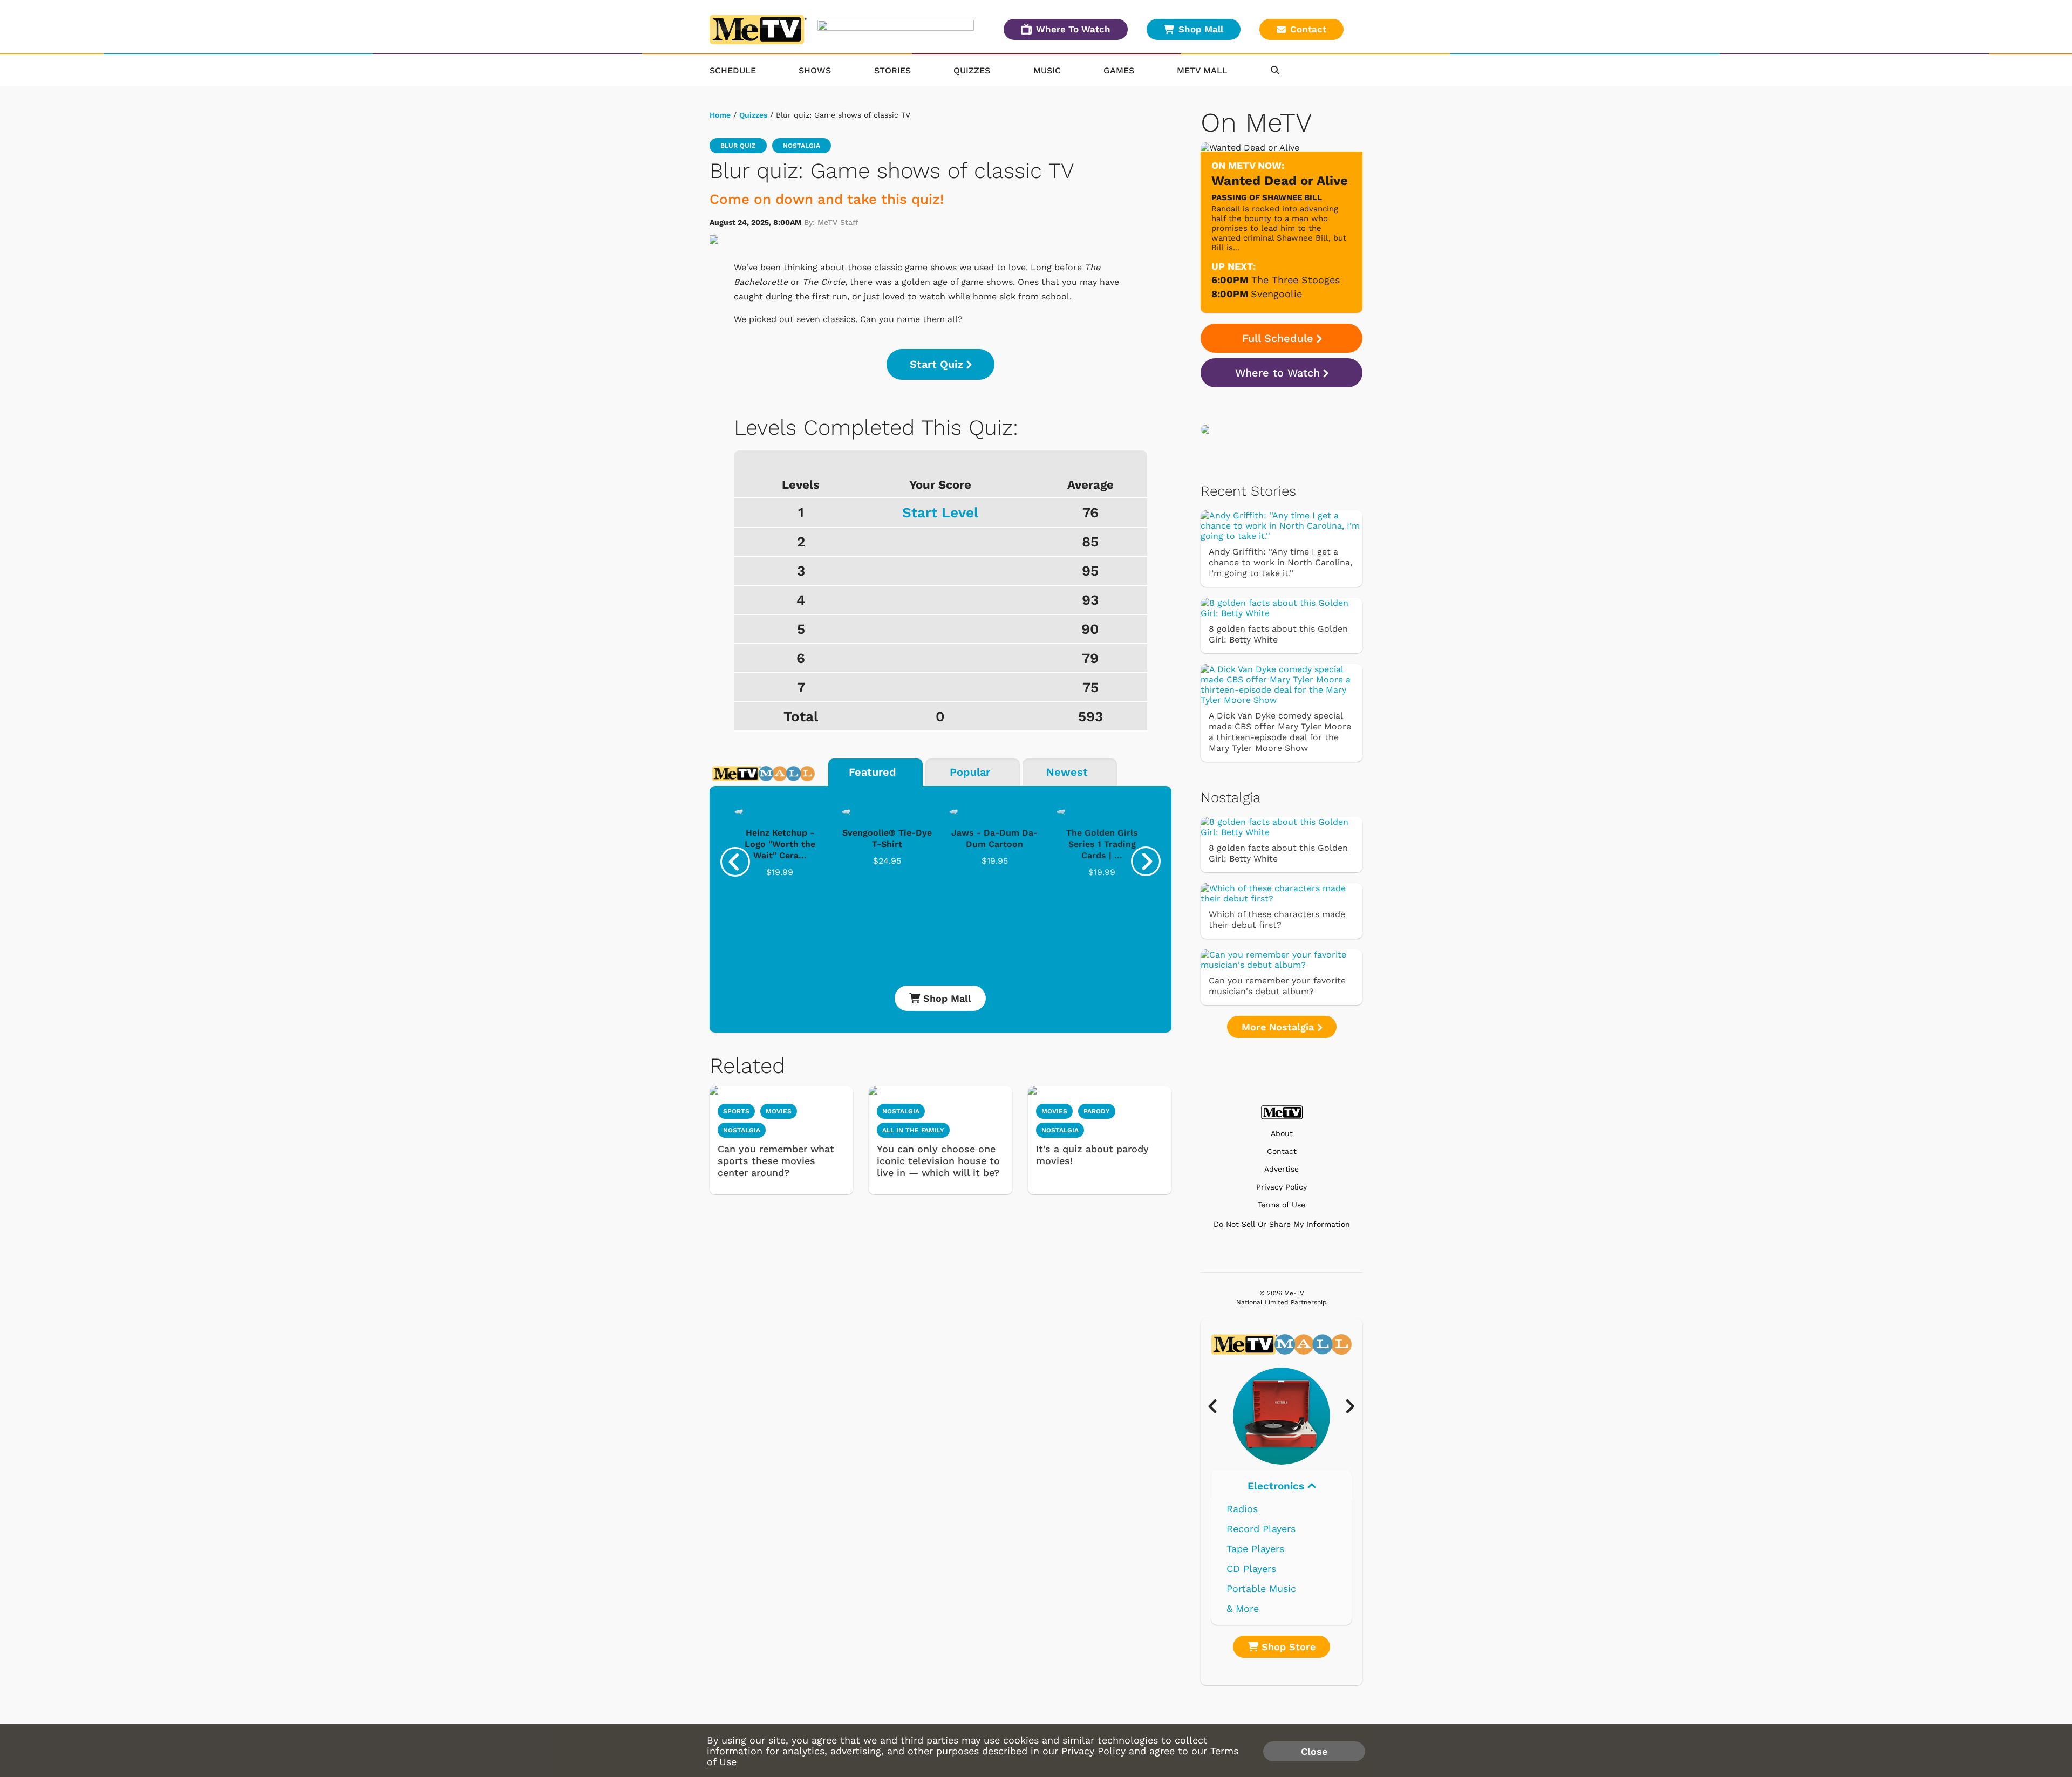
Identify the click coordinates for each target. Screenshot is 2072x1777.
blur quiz (738, 146)
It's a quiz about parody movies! (1092, 1155)
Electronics (1277, 1486)
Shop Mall (1201, 29)
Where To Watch (1073, 29)
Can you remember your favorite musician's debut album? (1277, 986)
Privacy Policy (1282, 1187)
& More (1243, 1608)
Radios (1242, 1509)
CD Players (1251, 1568)
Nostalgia (742, 1130)
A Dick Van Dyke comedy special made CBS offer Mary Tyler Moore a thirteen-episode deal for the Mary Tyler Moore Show (1280, 732)
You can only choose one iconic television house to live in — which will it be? (938, 1161)
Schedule (733, 70)
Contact (1308, 29)
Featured (873, 772)
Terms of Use (1282, 1205)
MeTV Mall (1202, 70)
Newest (1067, 772)
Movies (779, 1111)
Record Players (1261, 1529)
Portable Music (1261, 1588)
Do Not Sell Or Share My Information (1282, 1224)
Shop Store (1287, 1647)
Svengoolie (1276, 294)
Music (1047, 70)
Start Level (940, 512)
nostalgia (802, 146)
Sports (736, 1111)
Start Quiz (936, 364)
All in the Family (913, 1130)
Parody (1097, 1111)
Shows (815, 70)
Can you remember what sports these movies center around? (776, 1161)
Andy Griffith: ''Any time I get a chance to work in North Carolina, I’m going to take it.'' (1280, 562)
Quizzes (972, 70)
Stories (892, 70)
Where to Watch (1277, 373)
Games (1119, 70)
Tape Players (1255, 1549)
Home (720, 115)
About (1282, 1134)
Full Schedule (1278, 338)
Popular (970, 772)
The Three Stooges (1296, 280)
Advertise (1282, 1169)
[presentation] (735, 862)
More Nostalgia (1279, 1027)
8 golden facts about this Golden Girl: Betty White (1278, 634)
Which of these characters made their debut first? (1277, 920)
